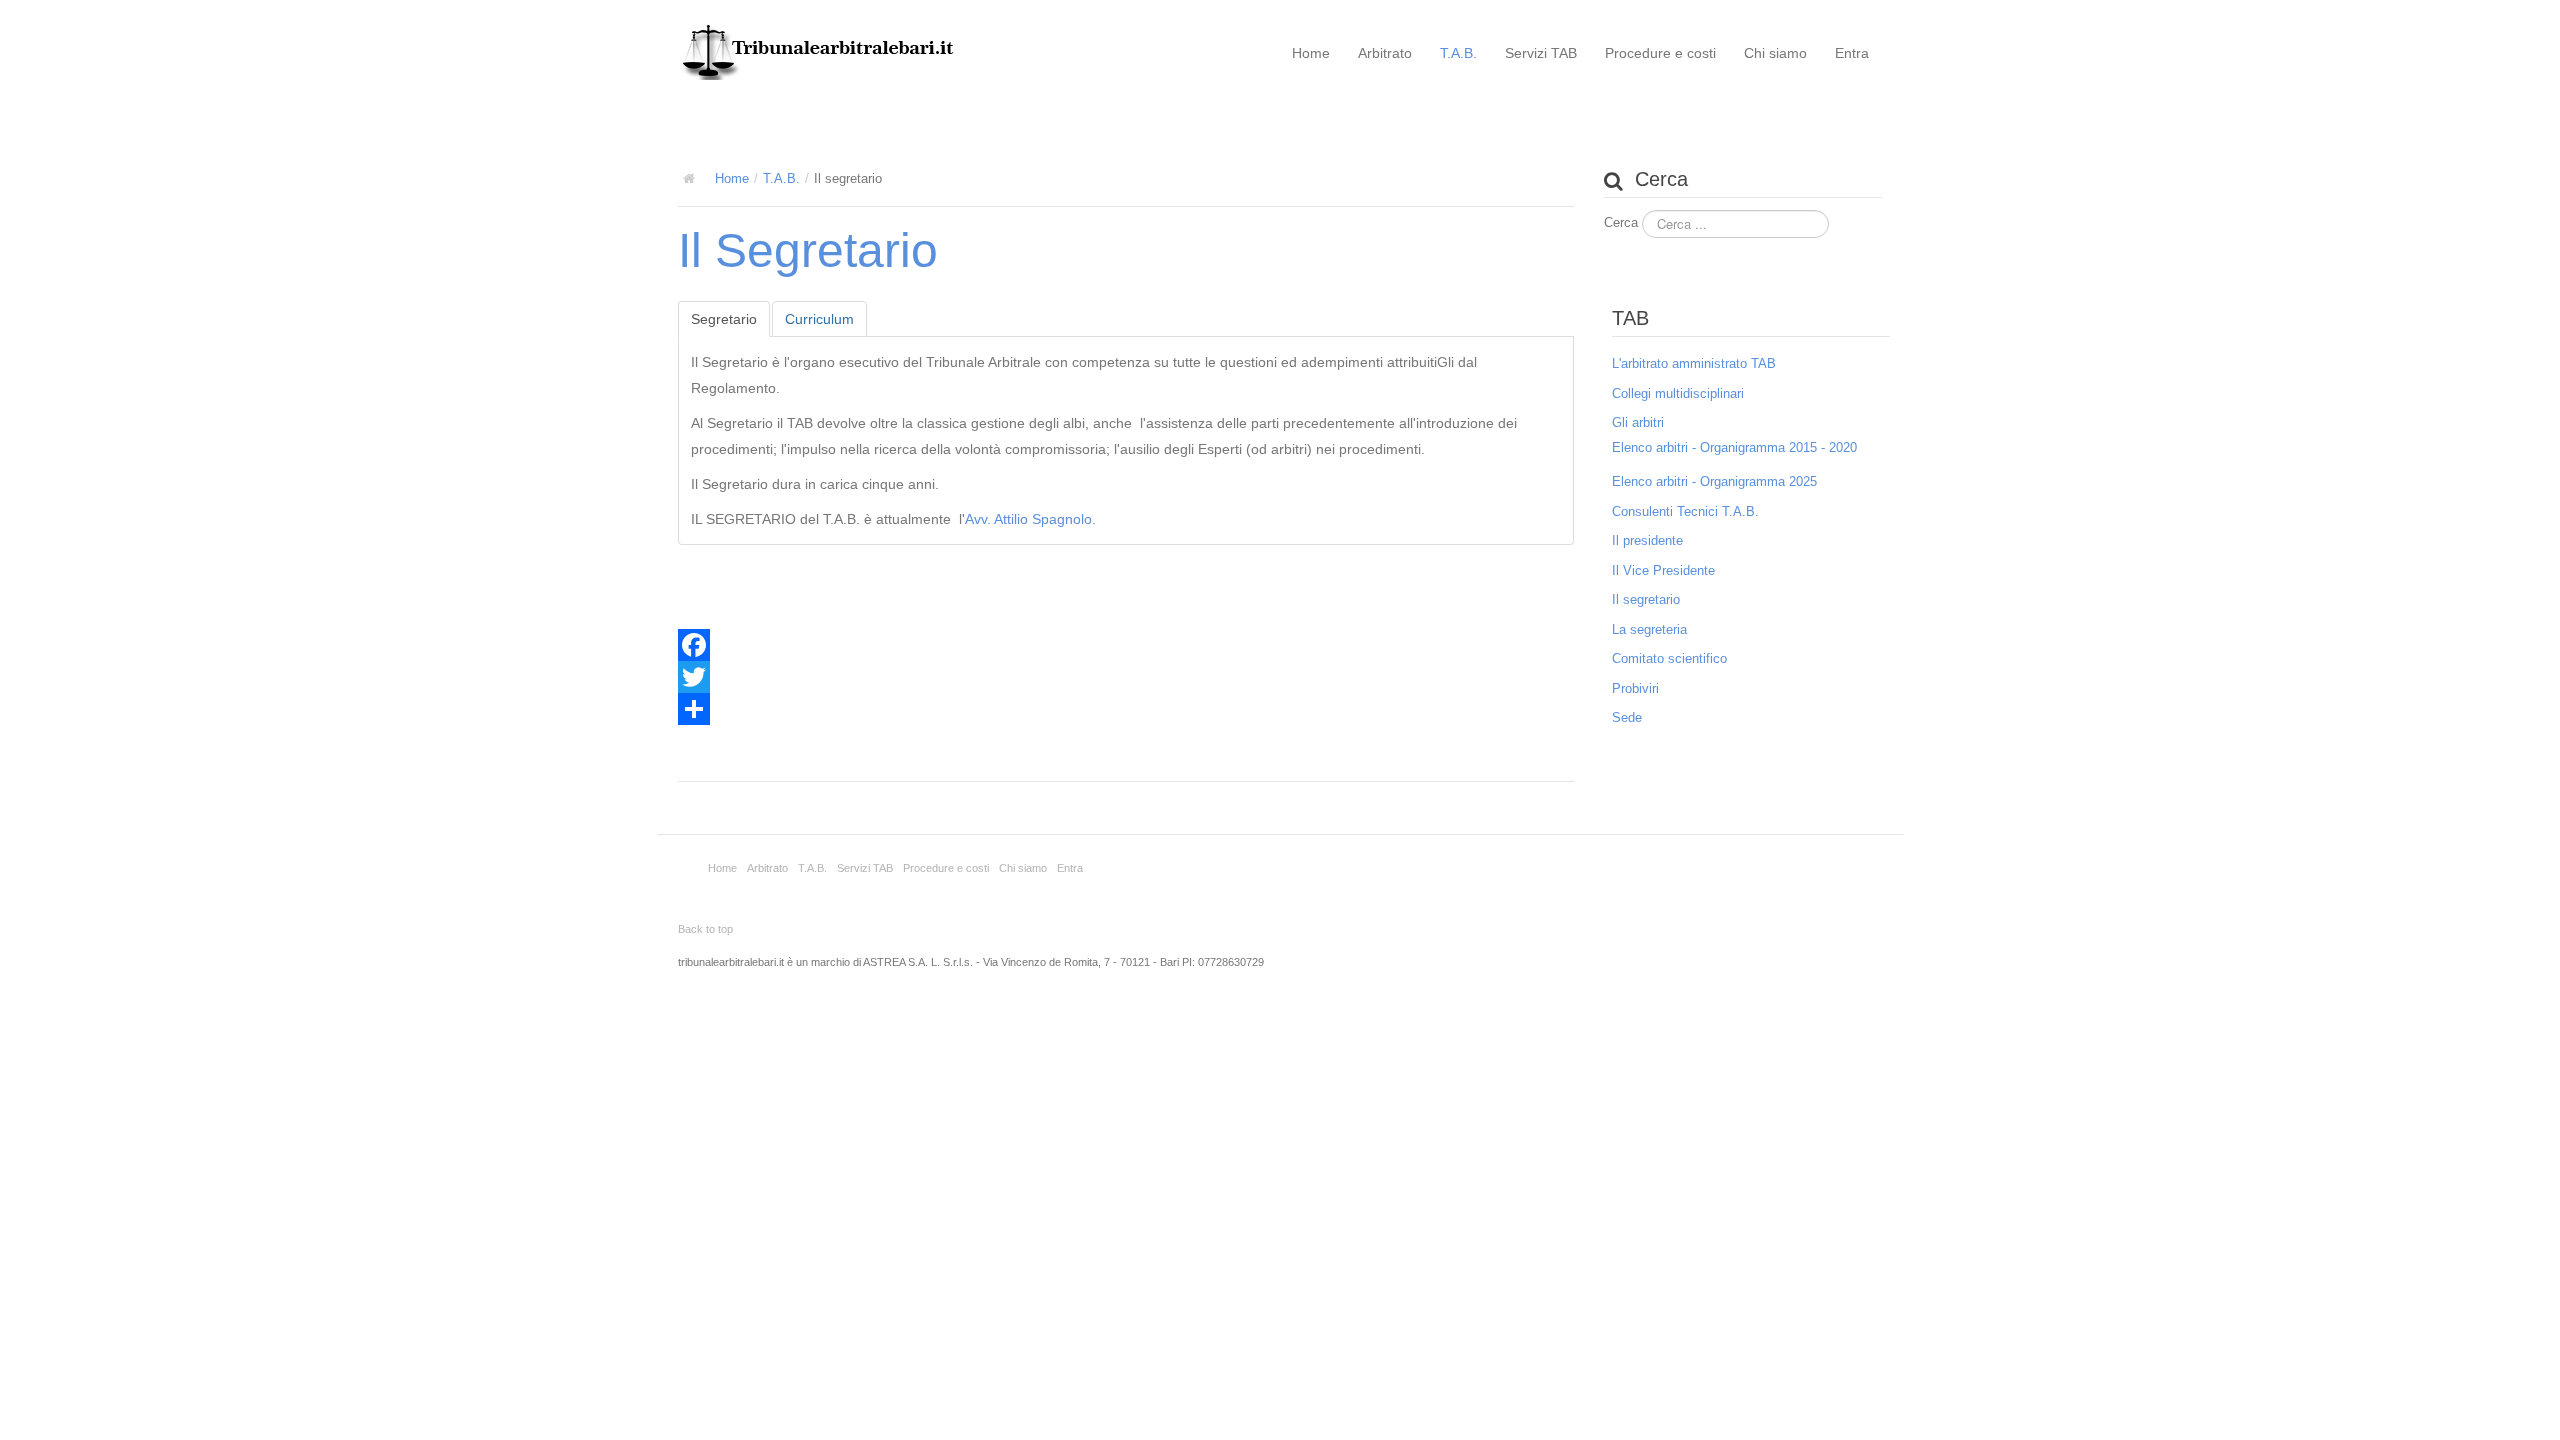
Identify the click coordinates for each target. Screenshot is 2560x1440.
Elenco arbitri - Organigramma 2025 (1714, 481)
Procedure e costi (1660, 53)
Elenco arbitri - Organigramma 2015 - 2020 (1734, 447)
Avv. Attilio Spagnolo (1028, 519)
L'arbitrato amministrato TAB (1694, 363)
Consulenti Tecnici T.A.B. (1685, 511)
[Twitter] (1126, 677)
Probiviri (1635, 688)
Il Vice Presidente (1663, 570)
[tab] (724, 319)
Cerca (1621, 222)
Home (1311, 53)
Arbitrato (1385, 53)
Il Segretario (808, 250)
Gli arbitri (1638, 422)
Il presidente (1647, 540)
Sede (1627, 717)
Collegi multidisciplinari (1678, 393)
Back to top (705, 929)
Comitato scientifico (1669, 658)
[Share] (1126, 709)
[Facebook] (1126, 645)
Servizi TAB (1541, 53)
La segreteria (1649, 629)
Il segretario (1646, 599)
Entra (1852, 53)
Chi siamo (1775, 53)
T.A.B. (1458, 53)
